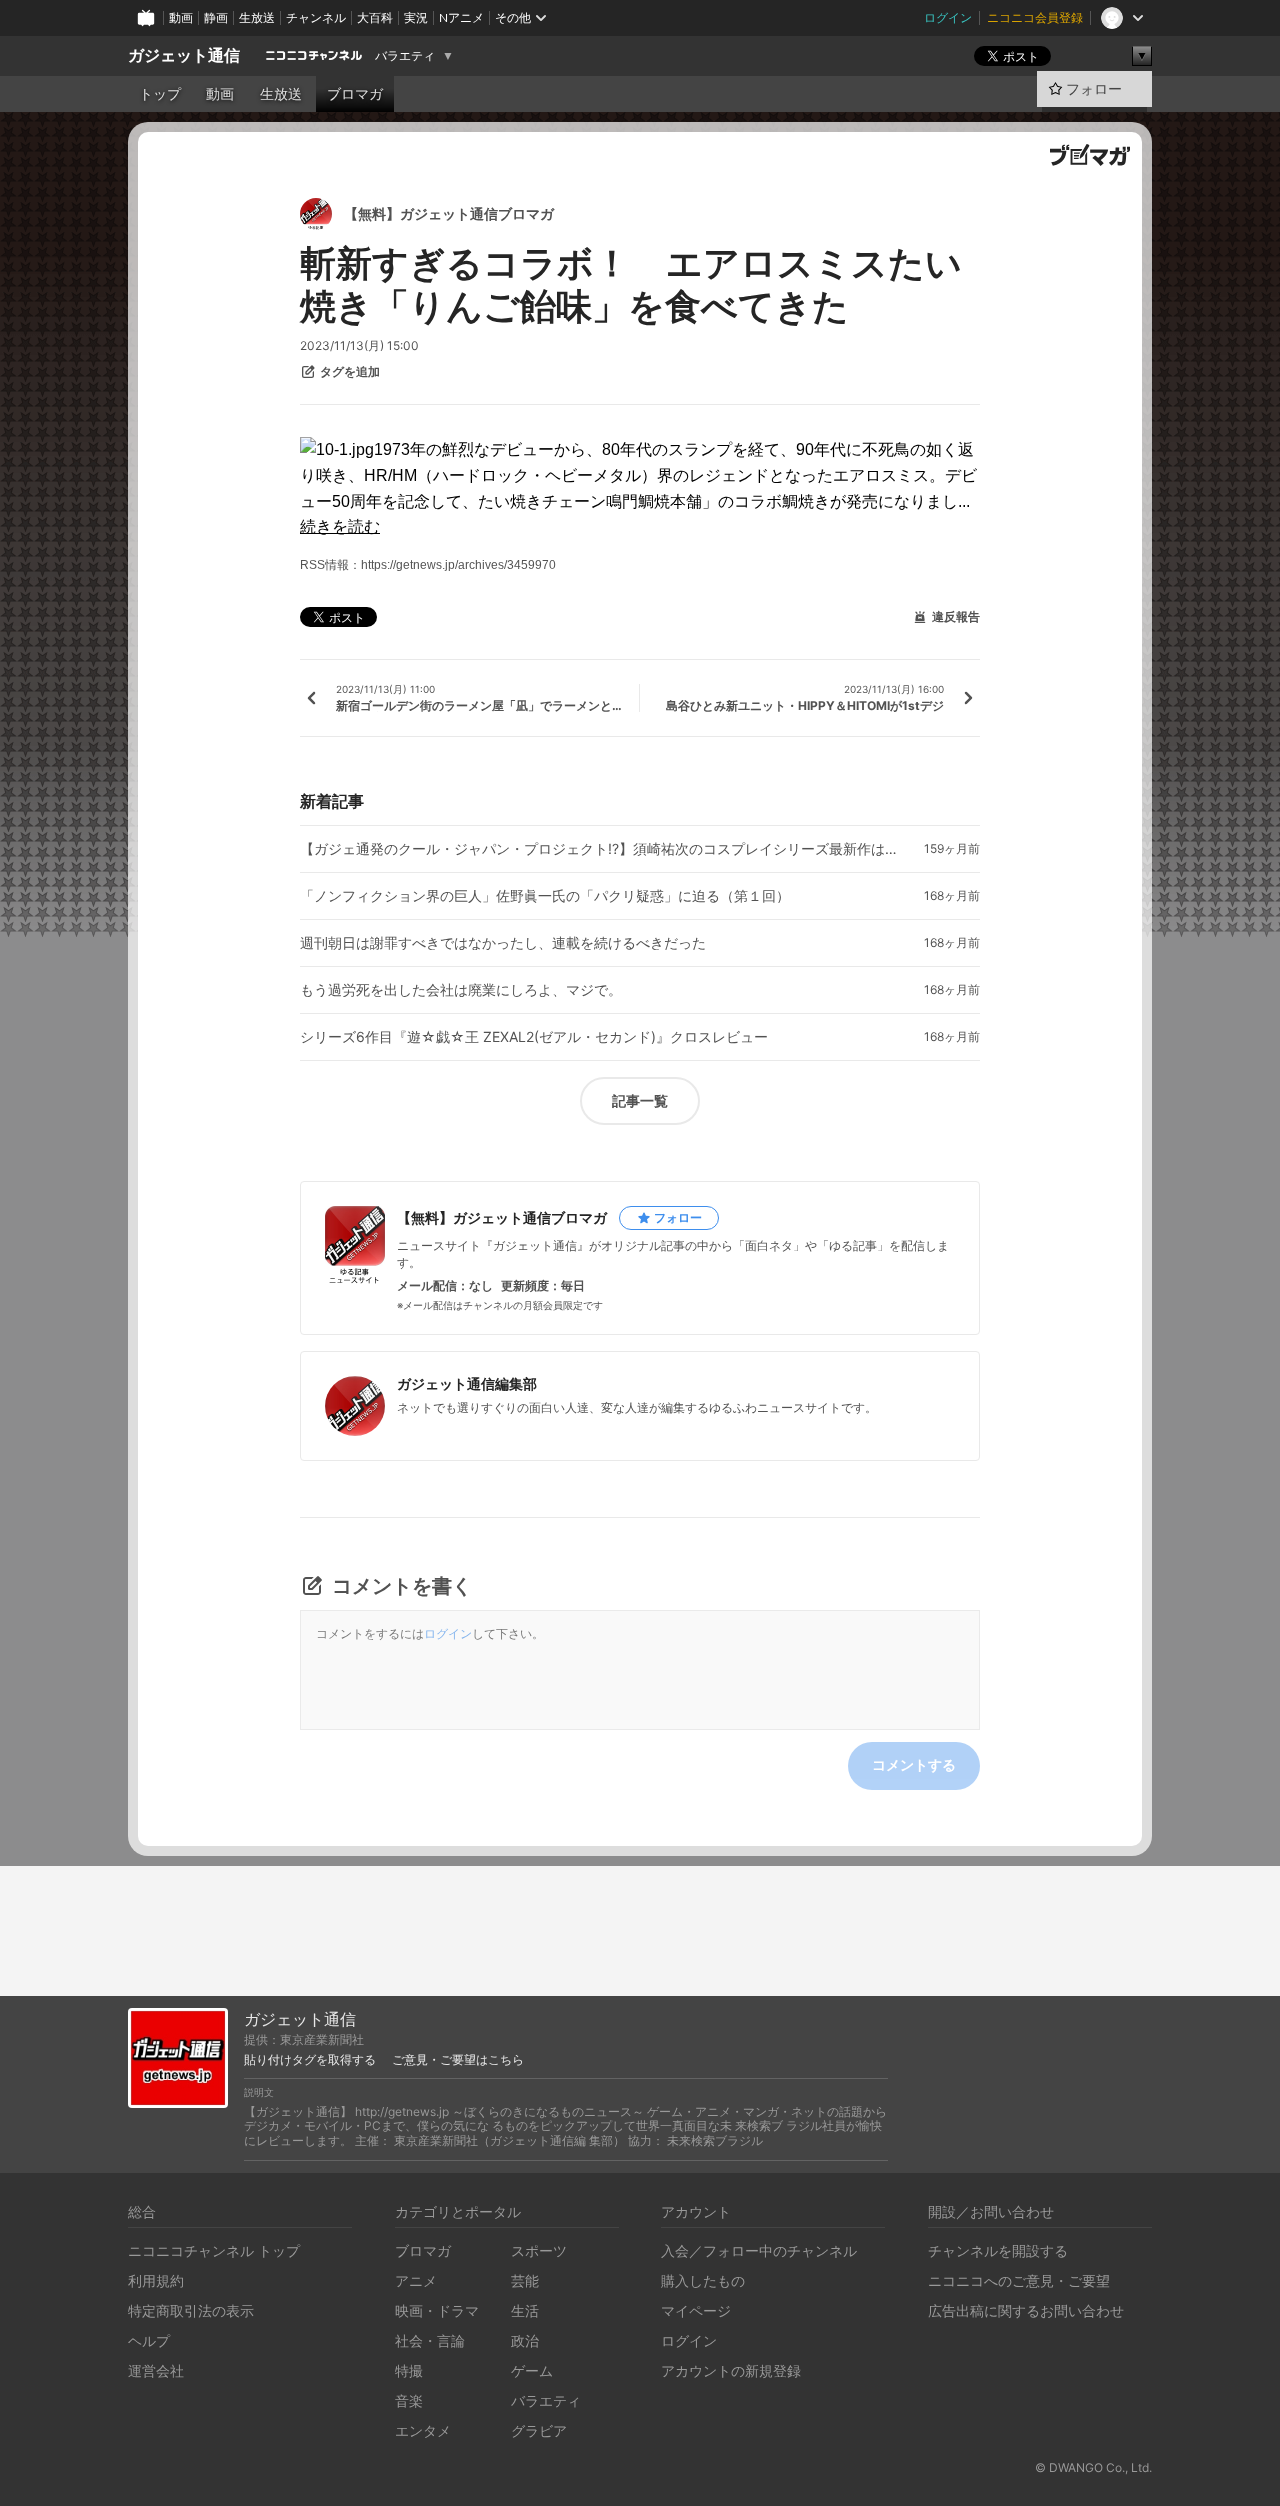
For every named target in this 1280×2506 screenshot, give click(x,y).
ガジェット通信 (184, 55)
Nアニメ (461, 17)
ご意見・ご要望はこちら (458, 2060)
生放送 (257, 17)
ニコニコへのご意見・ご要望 (1019, 2280)
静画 (216, 17)
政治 (525, 2340)
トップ (160, 94)
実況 (416, 17)
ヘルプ (149, 2340)
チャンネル (316, 17)
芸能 (525, 2280)
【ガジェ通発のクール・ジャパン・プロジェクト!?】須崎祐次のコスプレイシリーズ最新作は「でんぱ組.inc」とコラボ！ (600, 849)
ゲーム (532, 2370)
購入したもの (703, 2280)
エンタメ (423, 2430)
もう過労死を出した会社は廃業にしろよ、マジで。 (461, 990)
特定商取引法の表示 (191, 2310)
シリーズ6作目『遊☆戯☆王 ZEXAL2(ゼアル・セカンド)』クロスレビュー (534, 1037)
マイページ (696, 2310)
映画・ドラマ (437, 2310)
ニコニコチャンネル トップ (214, 2250)
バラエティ (405, 56)
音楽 (409, 2400)
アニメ (416, 2280)
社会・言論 (430, 2340)
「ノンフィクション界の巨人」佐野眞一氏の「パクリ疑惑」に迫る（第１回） (545, 896)
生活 (525, 2310)
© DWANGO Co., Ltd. (1093, 2467)
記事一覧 (640, 1100)
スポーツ (539, 2250)
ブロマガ (355, 94)
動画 (181, 17)
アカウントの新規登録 (731, 2370)
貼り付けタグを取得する (310, 2060)
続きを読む (340, 526)
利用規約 (156, 2280)
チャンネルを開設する (998, 2250)
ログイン (948, 17)
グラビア (539, 2430)
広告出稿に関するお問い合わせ (1026, 2310)
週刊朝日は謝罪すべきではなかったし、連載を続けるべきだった (503, 943)
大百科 (375, 17)
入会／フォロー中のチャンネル (759, 2250)
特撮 (409, 2370)
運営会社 (156, 2370)
